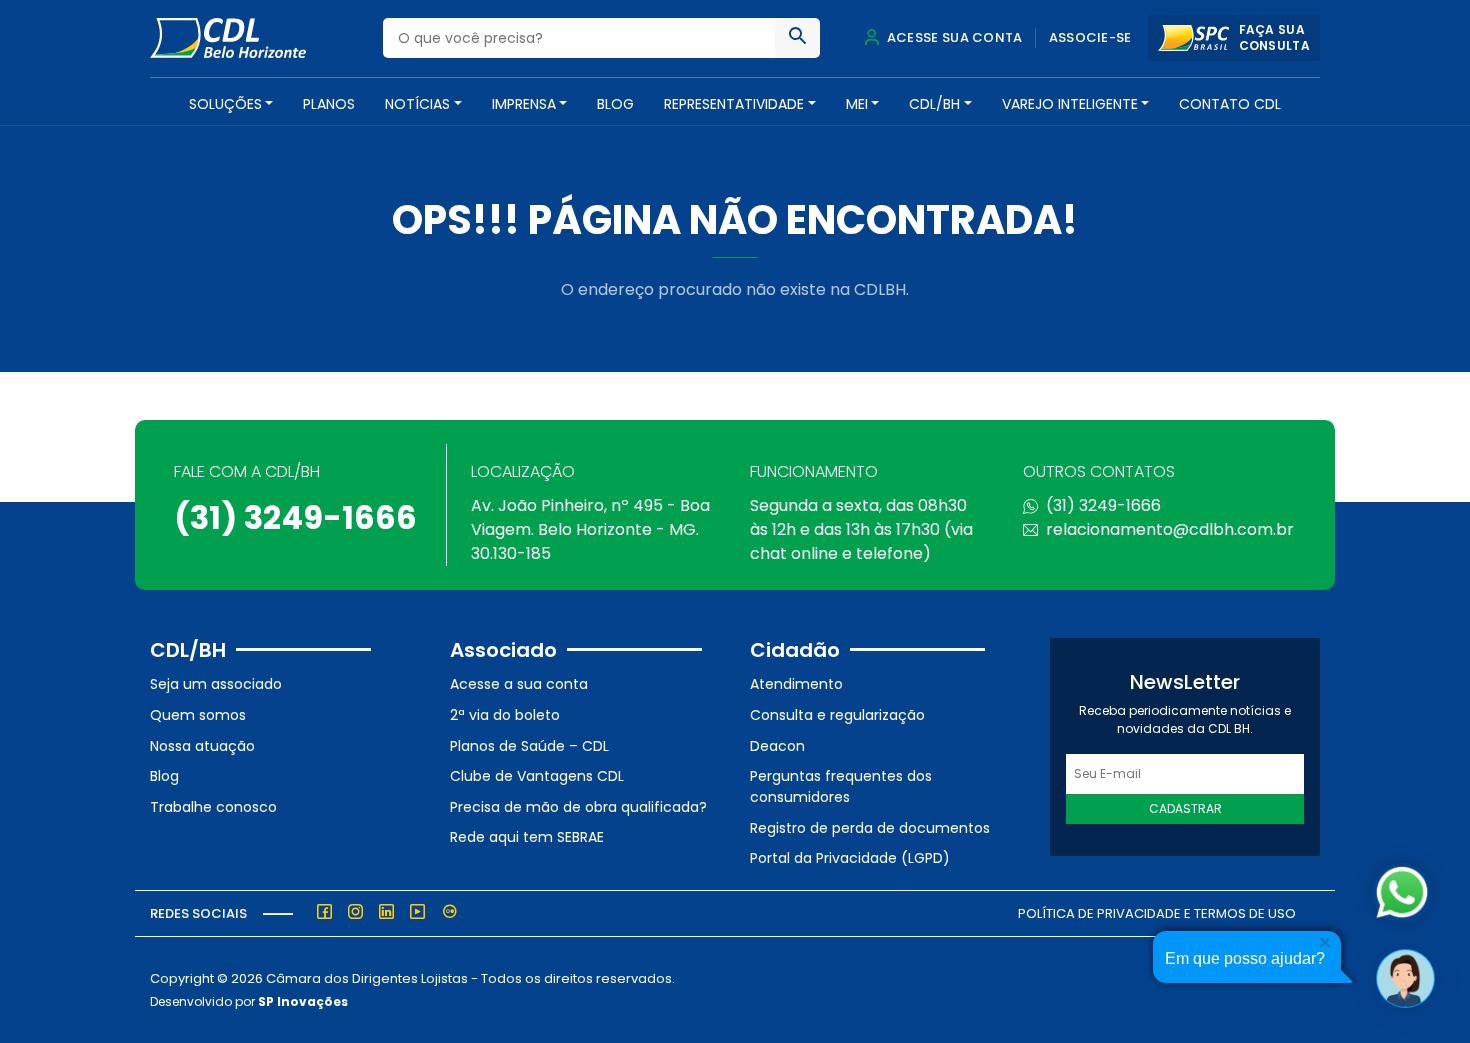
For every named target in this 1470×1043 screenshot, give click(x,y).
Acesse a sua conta (519, 684)
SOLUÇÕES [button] (225, 104)
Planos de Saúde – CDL (529, 746)
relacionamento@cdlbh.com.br (1170, 529)
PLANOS (329, 104)
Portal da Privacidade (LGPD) (850, 858)
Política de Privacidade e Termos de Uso (1157, 913)
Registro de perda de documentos (870, 828)
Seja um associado (216, 684)
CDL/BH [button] (934, 104)
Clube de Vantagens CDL (537, 776)
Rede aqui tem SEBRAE (527, 837)
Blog (615, 104)
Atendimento (796, 684)
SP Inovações (303, 1001)
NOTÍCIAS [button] (417, 104)
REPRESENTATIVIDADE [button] (734, 104)
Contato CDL (1230, 104)
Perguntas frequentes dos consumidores (841, 786)
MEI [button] (857, 104)
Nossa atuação (202, 746)
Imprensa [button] (524, 104)
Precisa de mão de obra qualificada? (578, 807)
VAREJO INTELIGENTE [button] (1070, 104)
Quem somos (198, 715)
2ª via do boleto (505, 715)
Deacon (777, 746)
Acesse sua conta (953, 37)
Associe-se (1090, 37)
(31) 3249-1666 (295, 517)
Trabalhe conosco (213, 807)
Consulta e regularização (837, 715)
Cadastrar (1185, 808)
